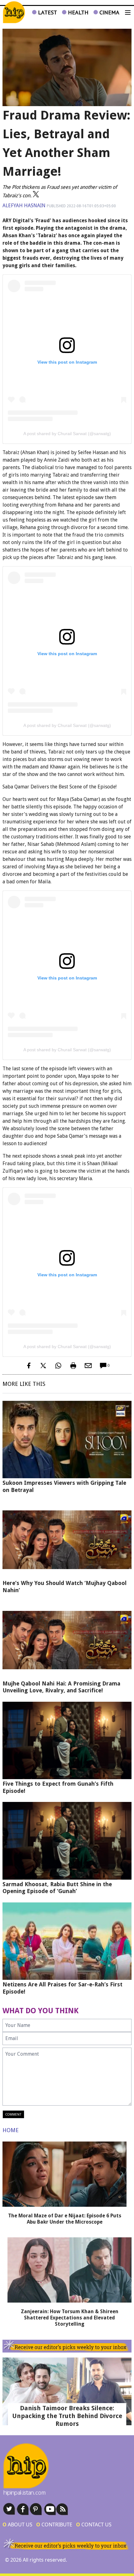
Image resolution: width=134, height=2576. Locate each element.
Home (11, 2130)
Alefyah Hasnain (24, 206)
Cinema (109, 12)
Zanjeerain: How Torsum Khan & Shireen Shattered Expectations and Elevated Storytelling (70, 2318)
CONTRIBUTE (54, 2524)
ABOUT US (17, 2524)
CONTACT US (94, 2524)
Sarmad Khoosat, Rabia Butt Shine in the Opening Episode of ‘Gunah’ (57, 1888)
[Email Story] (88, 1366)
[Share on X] (43, 1366)
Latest (47, 12)
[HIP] (14, 12)
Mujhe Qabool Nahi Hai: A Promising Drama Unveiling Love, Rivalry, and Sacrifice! (61, 1687)
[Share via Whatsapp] (58, 1366)
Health (77, 12)
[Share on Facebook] (28, 1366)
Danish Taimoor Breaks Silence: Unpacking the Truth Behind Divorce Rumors (67, 2416)
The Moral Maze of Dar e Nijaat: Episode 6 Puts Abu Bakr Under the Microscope (65, 2219)
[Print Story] (73, 1366)
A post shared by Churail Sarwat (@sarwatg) (67, 434)
